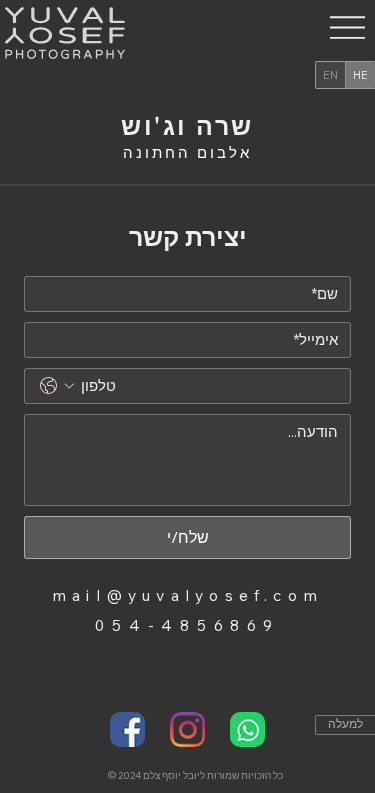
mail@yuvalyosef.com (187, 595)
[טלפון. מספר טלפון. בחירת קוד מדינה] (57, 386)
